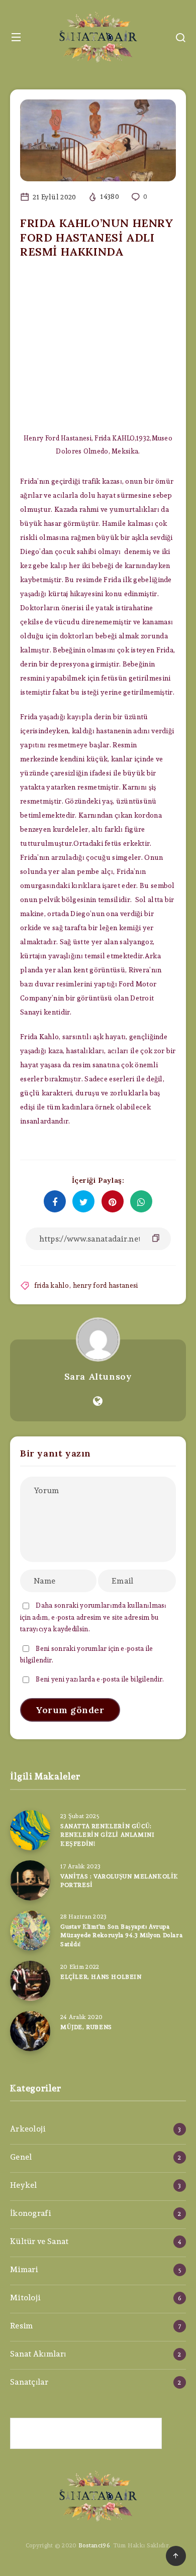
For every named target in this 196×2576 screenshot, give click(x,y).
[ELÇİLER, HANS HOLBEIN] (30, 1981)
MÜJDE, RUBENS (86, 2027)
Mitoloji (25, 2298)
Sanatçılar (29, 2382)
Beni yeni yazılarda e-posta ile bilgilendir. (100, 1679)
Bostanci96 (94, 2545)
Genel (21, 2157)
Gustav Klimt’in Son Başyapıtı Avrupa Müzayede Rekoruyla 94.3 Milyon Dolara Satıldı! (121, 1935)
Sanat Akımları (38, 2354)
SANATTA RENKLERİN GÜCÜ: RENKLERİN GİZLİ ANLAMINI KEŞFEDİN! (107, 1835)
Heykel (24, 2185)
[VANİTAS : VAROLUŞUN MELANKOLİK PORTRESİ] (30, 1880)
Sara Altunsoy (98, 1376)
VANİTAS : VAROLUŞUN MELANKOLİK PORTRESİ (119, 1880)
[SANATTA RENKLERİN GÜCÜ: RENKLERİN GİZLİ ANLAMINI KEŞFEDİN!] (30, 1830)
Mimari (24, 2269)
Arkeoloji (28, 2129)
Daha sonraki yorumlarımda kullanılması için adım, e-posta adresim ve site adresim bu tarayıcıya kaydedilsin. (93, 1617)
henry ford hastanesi (106, 1285)
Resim (22, 2326)
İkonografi (30, 2213)
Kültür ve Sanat (39, 2241)
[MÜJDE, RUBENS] (30, 2031)
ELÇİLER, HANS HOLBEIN (101, 1977)
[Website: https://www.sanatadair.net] (98, 1401)
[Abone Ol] (86, 2433)
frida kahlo (52, 1285)
